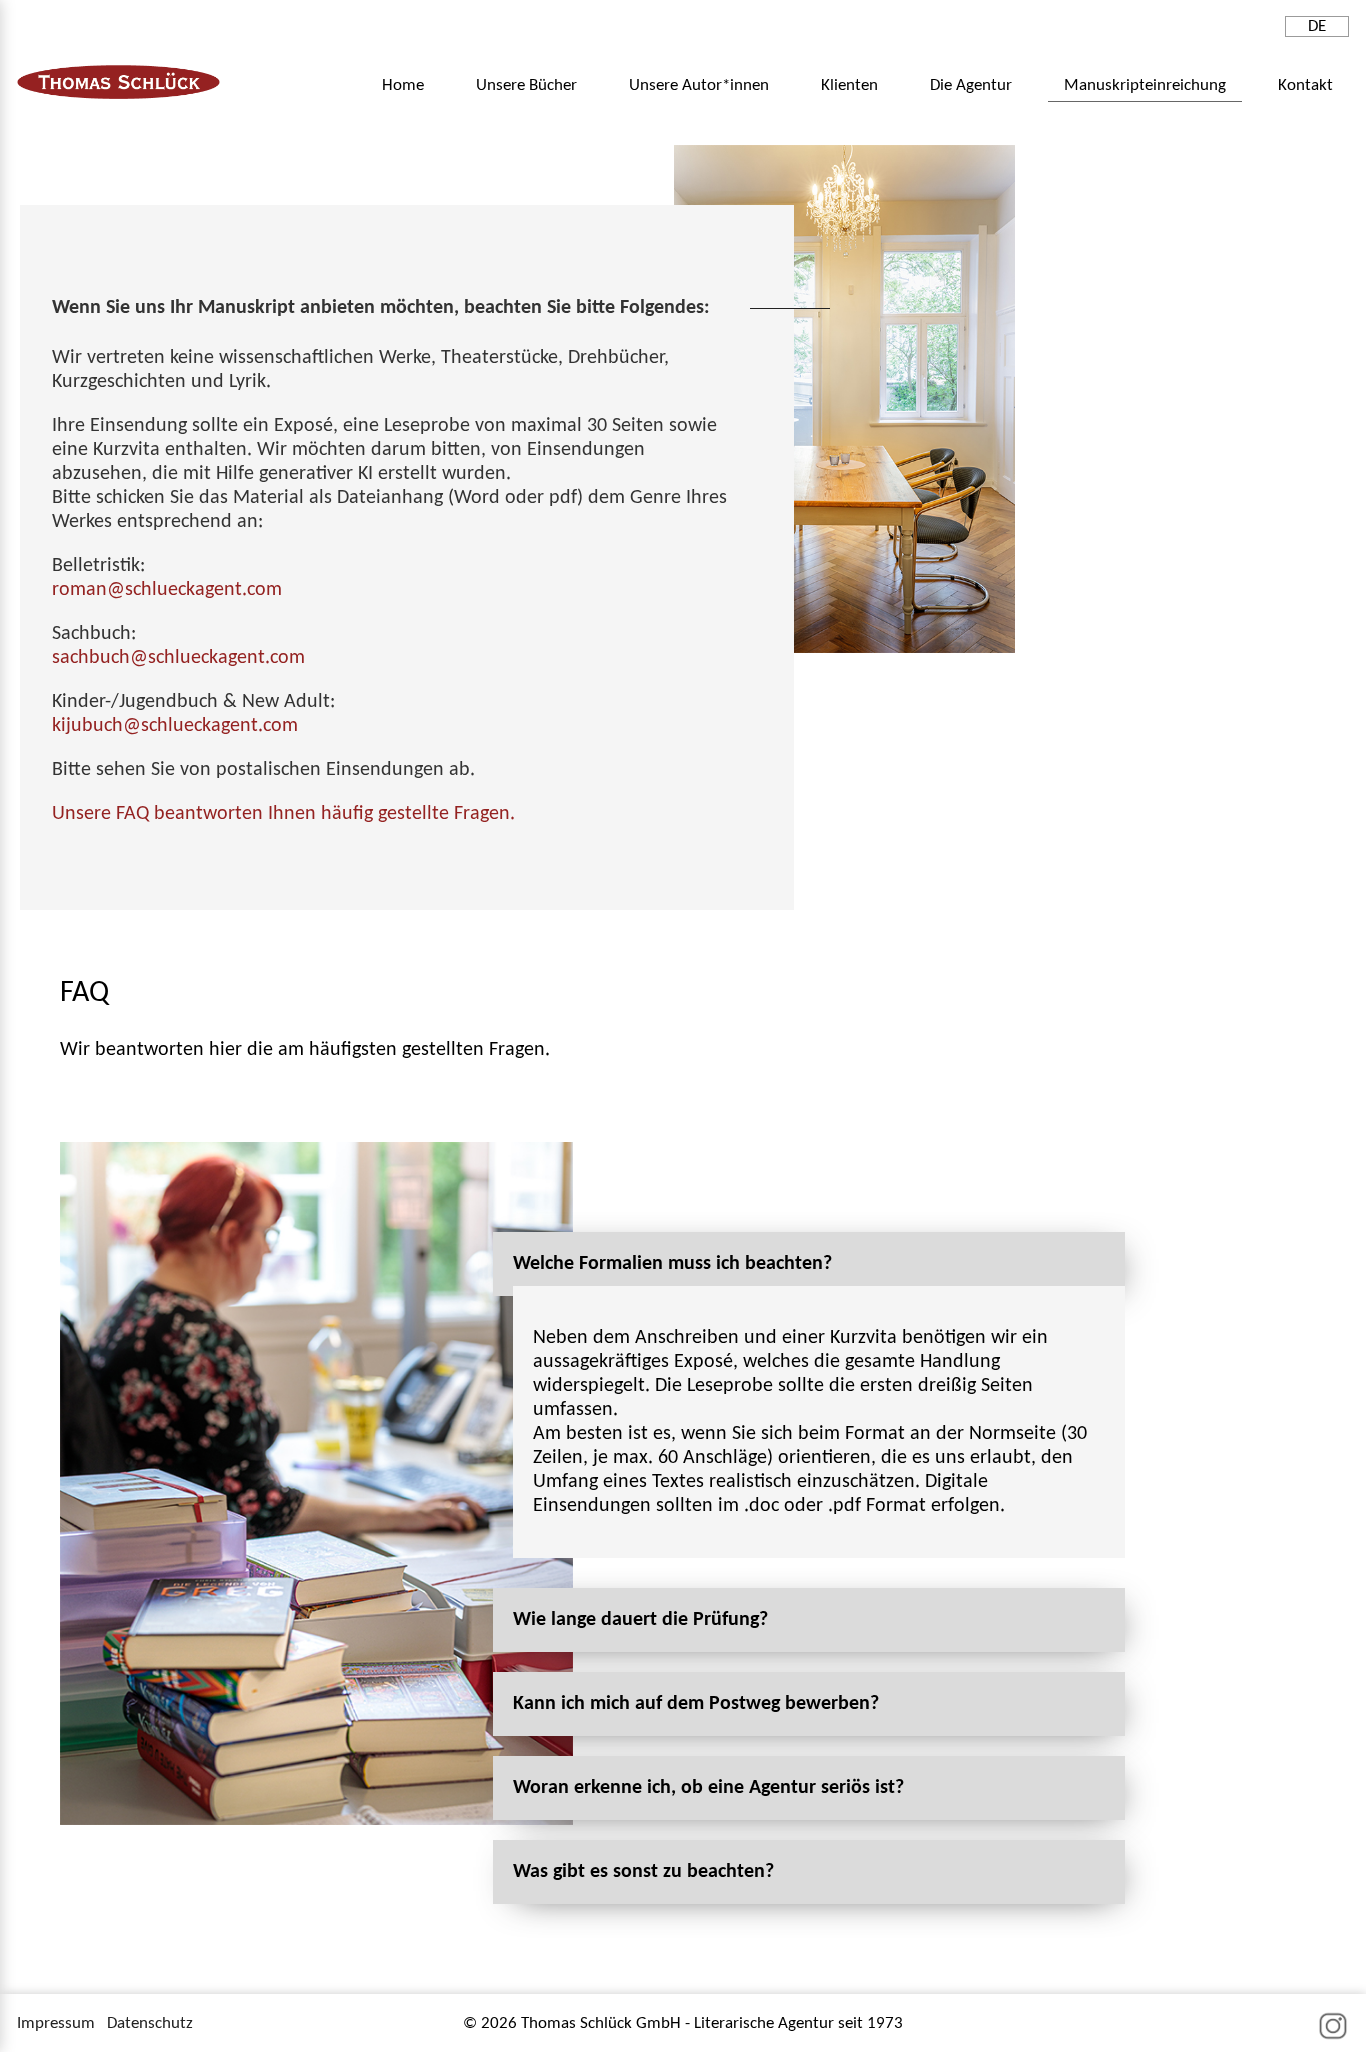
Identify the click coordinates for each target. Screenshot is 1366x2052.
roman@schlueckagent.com (167, 590)
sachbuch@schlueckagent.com (178, 658)
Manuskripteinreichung (1145, 85)
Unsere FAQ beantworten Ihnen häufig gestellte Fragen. (283, 814)
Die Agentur (971, 85)
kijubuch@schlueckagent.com (175, 726)
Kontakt (1305, 85)
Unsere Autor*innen (699, 85)
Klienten (849, 85)
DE (1317, 26)
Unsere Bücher (526, 85)
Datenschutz (150, 2023)
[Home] (118, 94)
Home (403, 85)
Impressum (56, 2023)
